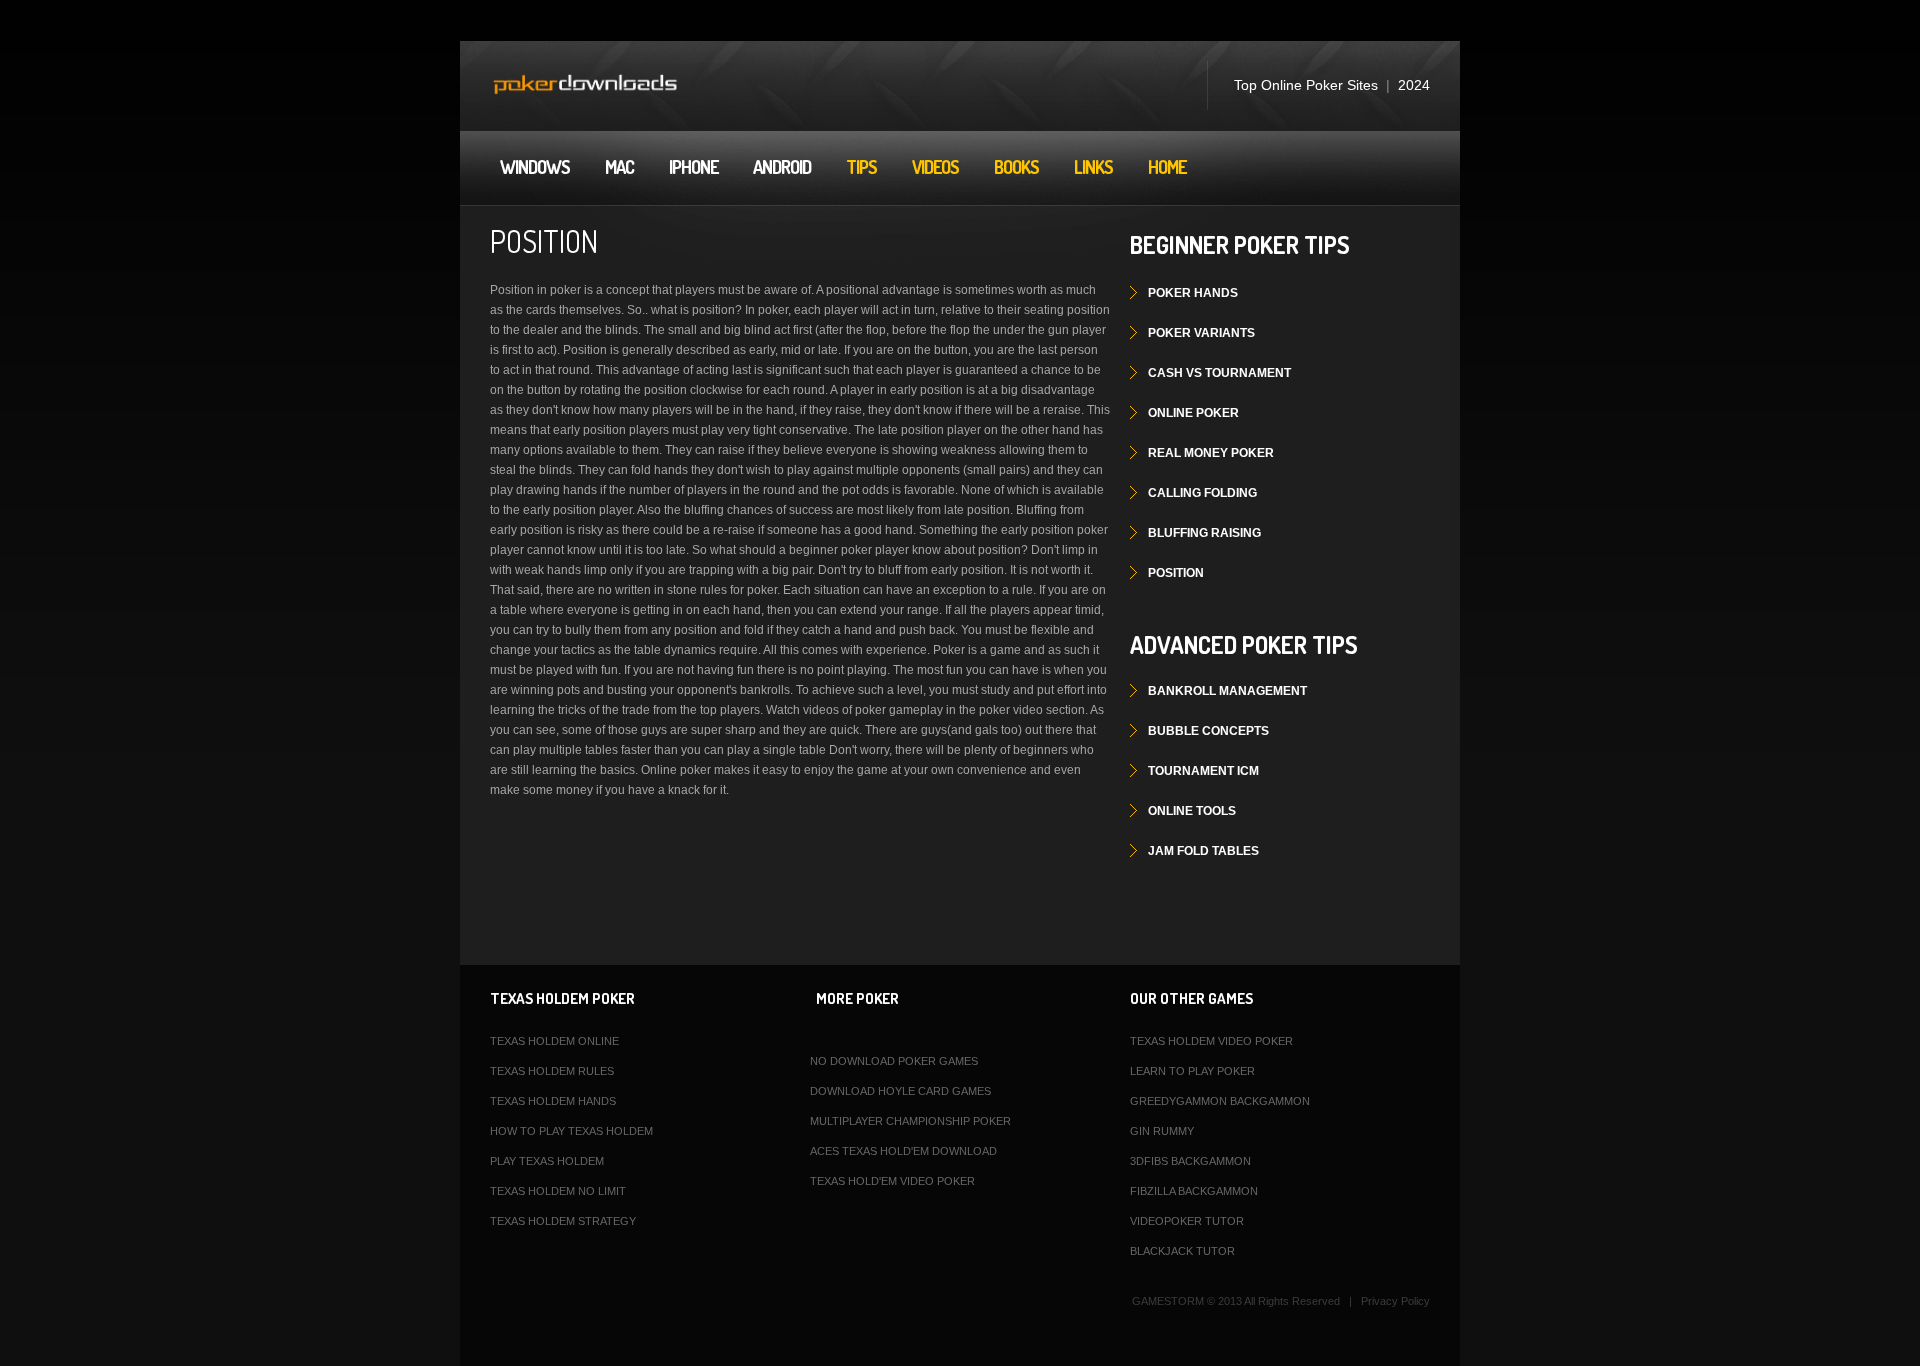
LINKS (1093, 167)
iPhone (693, 167)
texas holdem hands (553, 1101)
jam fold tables (1203, 851)
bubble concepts (1208, 731)
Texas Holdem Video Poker (1211, 1041)
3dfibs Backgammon (1190, 1161)
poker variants (1201, 333)
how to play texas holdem (571, 1131)
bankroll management (1227, 691)
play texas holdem (547, 1161)
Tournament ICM (1203, 771)
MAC (619, 167)
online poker (1193, 413)
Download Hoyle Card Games (900, 1091)
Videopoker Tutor (1187, 1221)
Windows (535, 167)
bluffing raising (1204, 533)
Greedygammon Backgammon (1220, 1101)
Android (782, 167)
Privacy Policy (1395, 1301)
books (1016, 167)
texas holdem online (554, 1041)
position (1176, 573)
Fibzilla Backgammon (1194, 1191)
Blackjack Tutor (1182, 1251)
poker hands (1193, 293)
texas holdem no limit (558, 1191)
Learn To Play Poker (1192, 1071)
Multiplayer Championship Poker (910, 1121)
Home (1167, 167)
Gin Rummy (1162, 1131)
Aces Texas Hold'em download (903, 1151)
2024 (1414, 85)
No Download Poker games (894, 1061)
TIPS (861, 167)
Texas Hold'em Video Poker (892, 1181)
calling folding (1202, 493)
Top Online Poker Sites (1306, 85)
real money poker (1211, 453)
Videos (935, 167)
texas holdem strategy (563, 1221)
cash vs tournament (1219, 373)
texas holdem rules (552, 1071)
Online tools (1192, 811)
